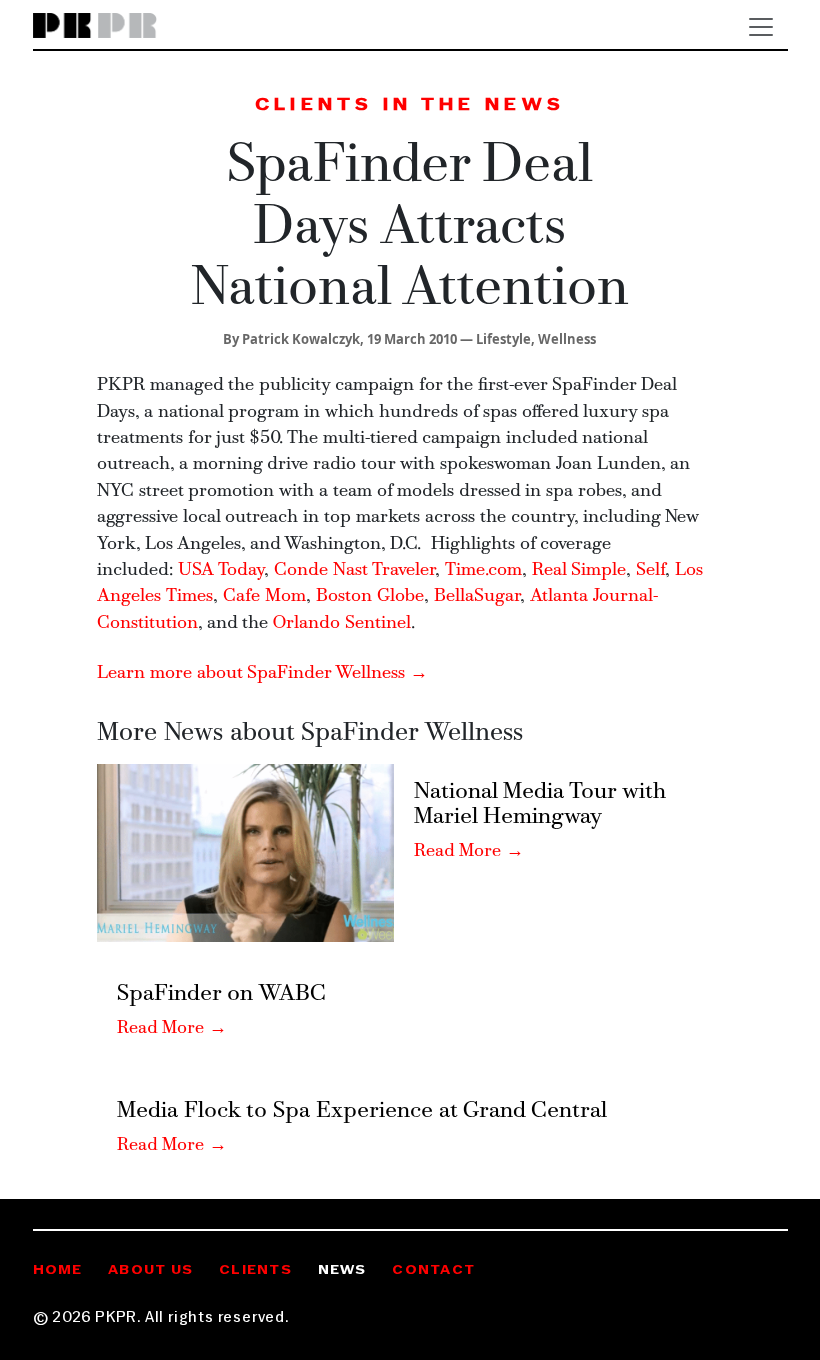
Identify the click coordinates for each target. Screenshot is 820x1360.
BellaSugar (477, 596)
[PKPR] (95, 26)
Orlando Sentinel (342, 623)
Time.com (483, 570)
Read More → (469, 851)
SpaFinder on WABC (221, 994)
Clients (255, 1270)
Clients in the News (410, 105)
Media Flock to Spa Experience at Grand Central (362, 1111)
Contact (433, 1270)
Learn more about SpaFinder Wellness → (262, 673)
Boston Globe (370, 596)
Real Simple (579, 570)
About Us (150, 1270)
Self (650, 570)
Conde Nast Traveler (354, 570)
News (342, 1270)
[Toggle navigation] (761, 27)
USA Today (221, 570)
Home (58, 1270)
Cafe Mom (264, 596)
